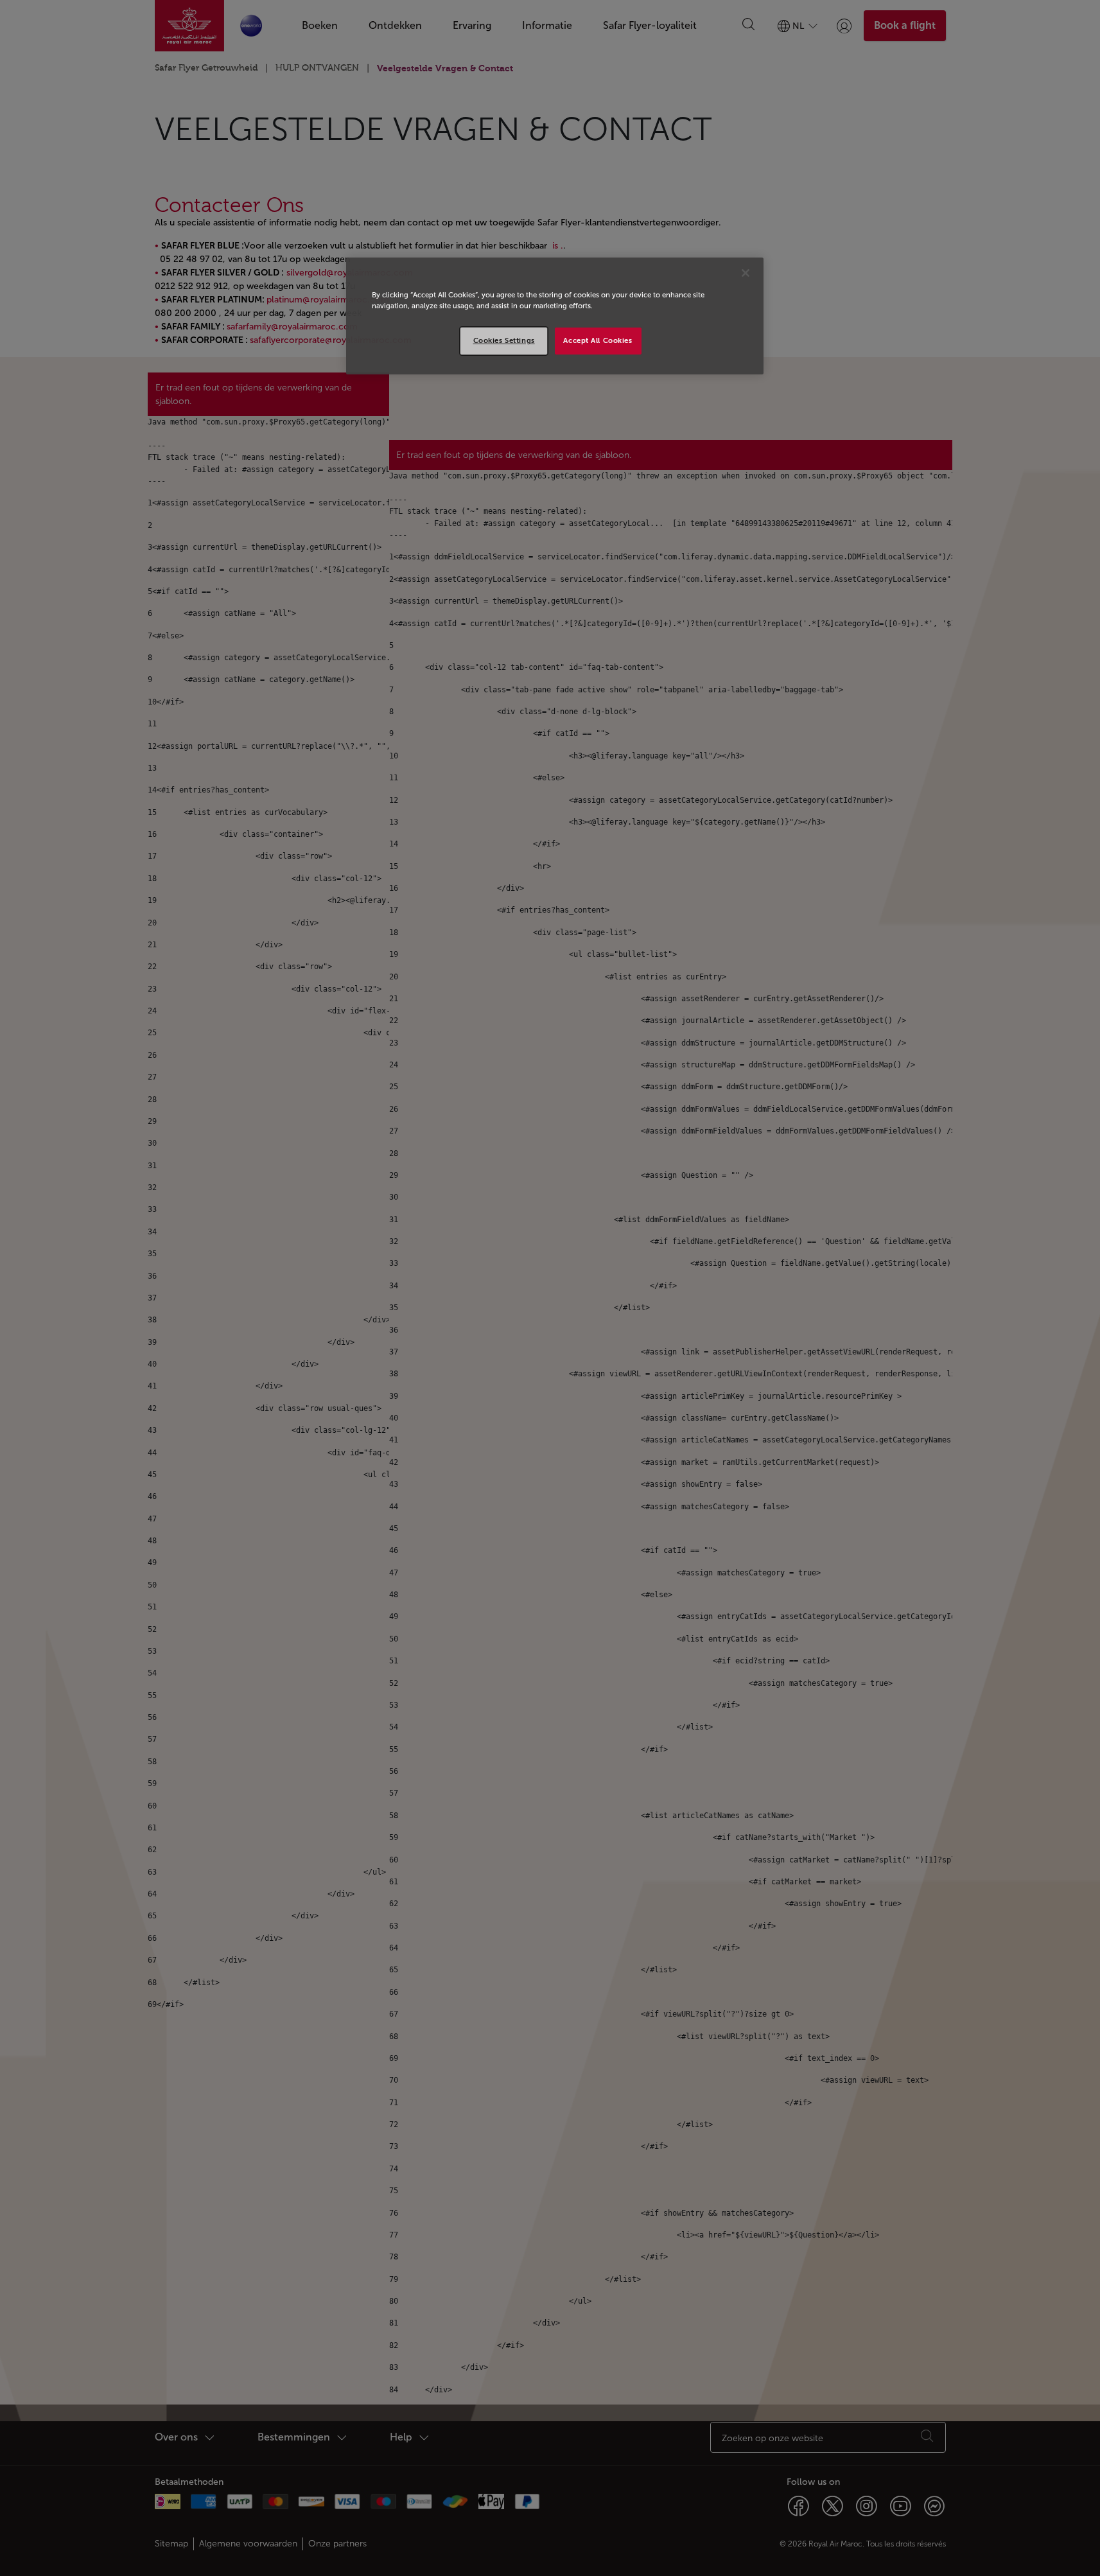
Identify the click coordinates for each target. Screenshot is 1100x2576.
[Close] (746, 273)
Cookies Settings (504, 340)
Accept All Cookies (598, 340)
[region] (555, 316)
